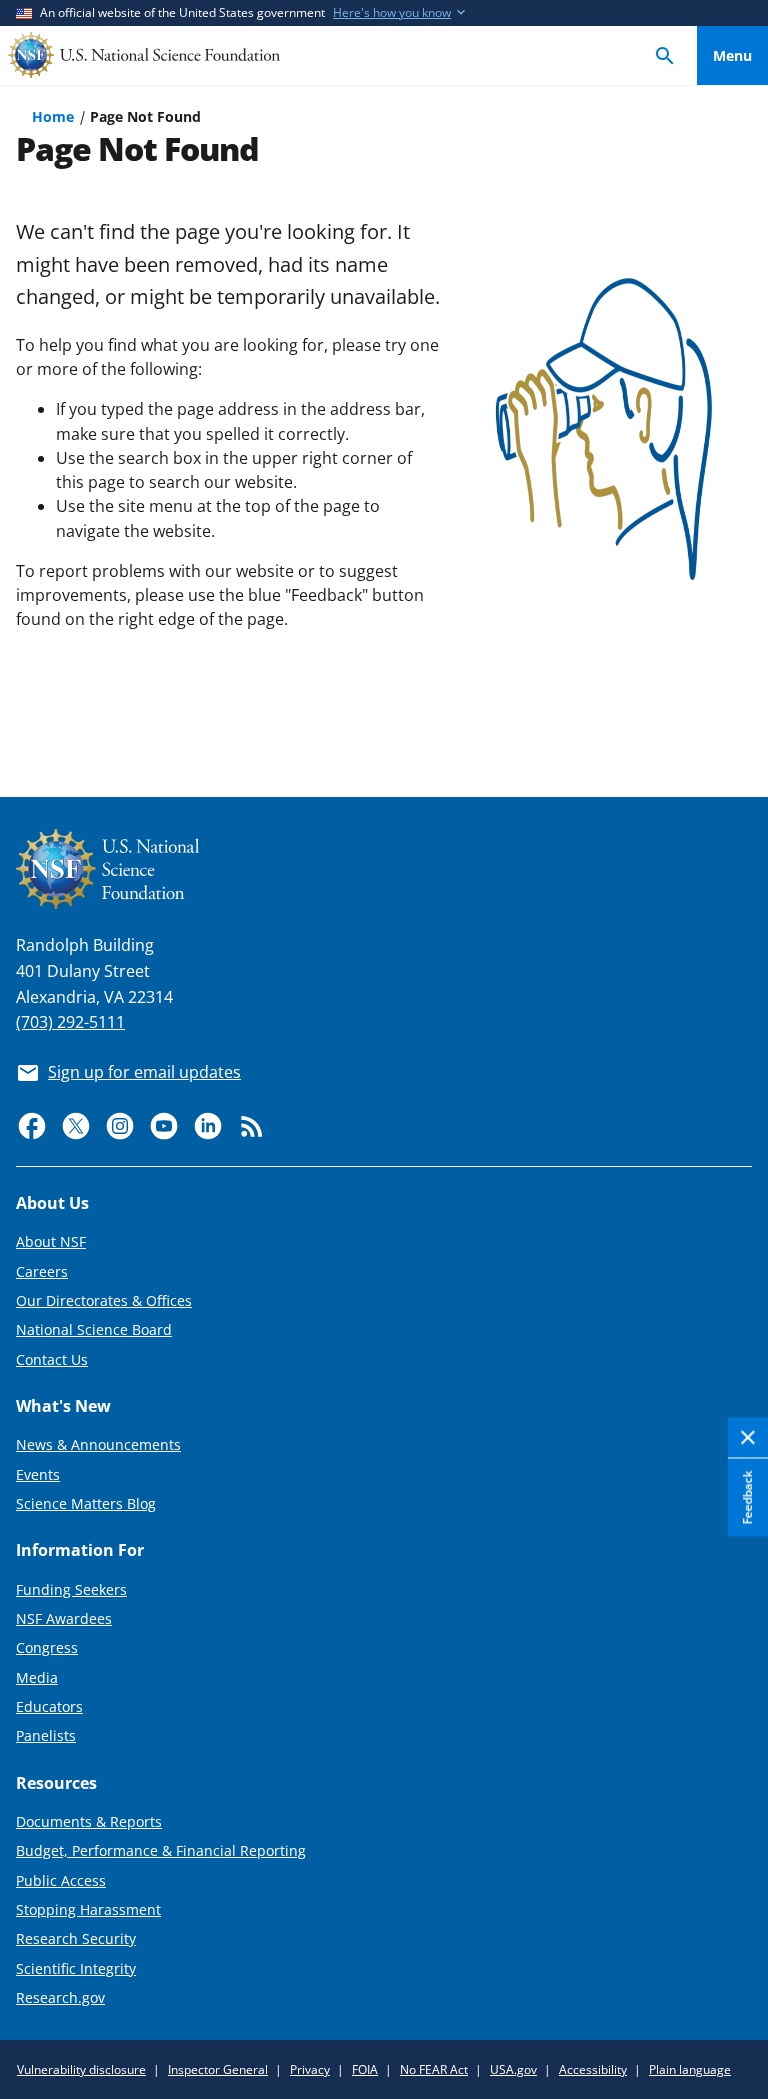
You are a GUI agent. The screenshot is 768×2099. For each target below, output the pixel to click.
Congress (47, 1647)
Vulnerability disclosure (81, 2069)
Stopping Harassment (88, 1909)
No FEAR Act (434, 2069)
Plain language (690, 2069)
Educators (49, 1706)
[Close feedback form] (748, 1438)
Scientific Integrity (76, 1968)
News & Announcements (98, 1444)
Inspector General (218, 2069)
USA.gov (513, 2069)
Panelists (46, 1735)
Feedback (747, 1498)
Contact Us (52, 1359)
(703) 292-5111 (70, 1022)
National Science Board (94, 1329)
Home (53, 116)
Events (38, 1474)
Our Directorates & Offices (104, 1300)
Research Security (76, 1938)
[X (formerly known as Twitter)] (76, 1126)
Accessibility (593, 2069)
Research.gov (60, 1997)
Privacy (310, 2069)
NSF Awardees (64, 1618)
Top (732, 708)
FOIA (365, 2069)
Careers (42, 1271)
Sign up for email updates (144, 1072)
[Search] (665, 55)
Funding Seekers (71, 1589)
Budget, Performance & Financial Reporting (161, 1850)
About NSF (51, 1241)
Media (37, 1677)
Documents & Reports (89, 1821)
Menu (732, 55)
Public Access (61, 1880)
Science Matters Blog (86, 1503)
